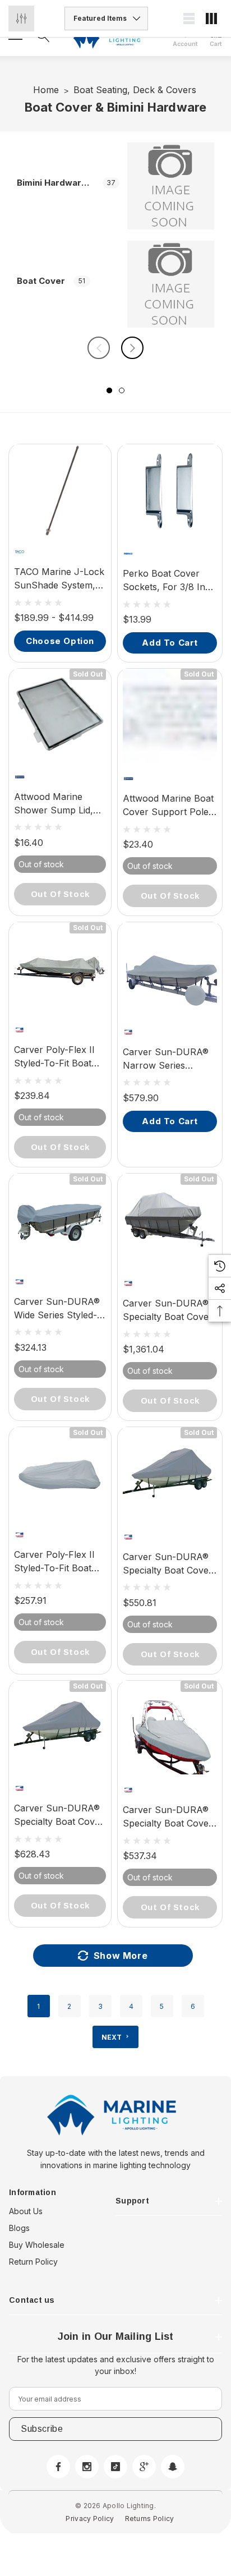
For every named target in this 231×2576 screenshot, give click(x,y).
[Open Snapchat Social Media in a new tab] (173, 2467)
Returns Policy (150, 2519)
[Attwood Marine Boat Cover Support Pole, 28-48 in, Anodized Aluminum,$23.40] (170, 716)
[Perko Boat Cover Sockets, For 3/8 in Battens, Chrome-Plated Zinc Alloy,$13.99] (170, 491)
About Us (26, 2211)
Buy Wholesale (37, 2245)
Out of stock (60, 894)
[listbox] (106, 19)
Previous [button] (99, 348)
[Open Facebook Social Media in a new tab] (58, 2467)
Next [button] (132, 348)
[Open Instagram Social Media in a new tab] (87, 2467)
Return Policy (33, 2262)
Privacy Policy (90, 2519)
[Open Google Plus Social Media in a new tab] (144, 2467)
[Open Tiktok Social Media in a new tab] (115, 2467)
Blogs (19, 2228)
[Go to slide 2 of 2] (122, 390)
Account (185, 44)
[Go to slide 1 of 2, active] (109, 390)
